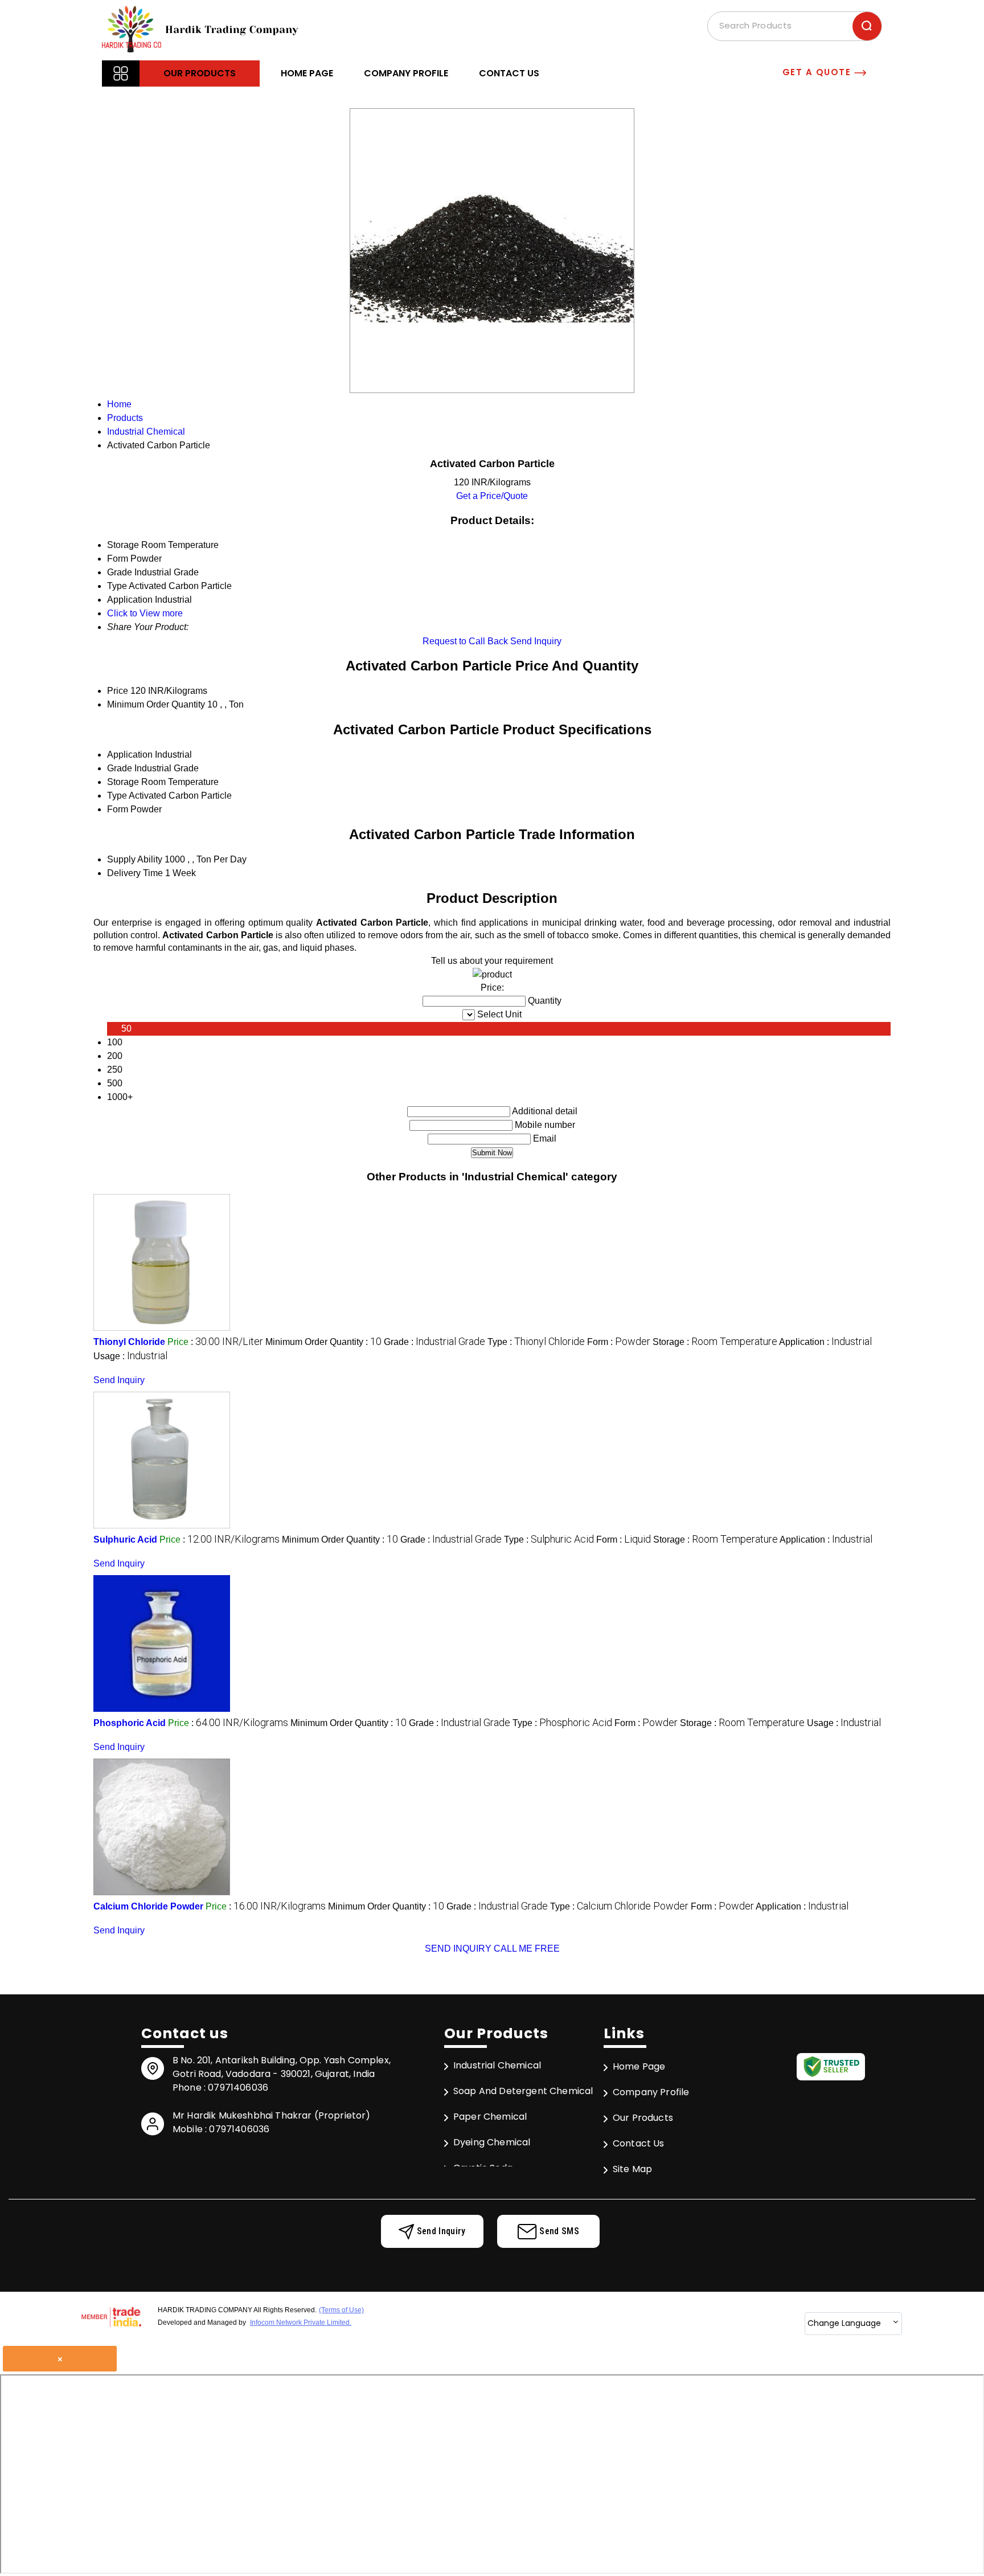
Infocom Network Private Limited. (301, 2323)
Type (117, 796)
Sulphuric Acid (125, 1540)
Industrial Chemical (497, 2065)
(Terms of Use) (341, 2310)
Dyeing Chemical (492, 2142)
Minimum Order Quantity (156, 704)
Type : (536, 1342)
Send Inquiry (536, 641)
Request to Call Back (465, 641)
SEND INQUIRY (458, 1949)
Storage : (715, 1342)
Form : (619, 1342)
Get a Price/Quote (492, 496)
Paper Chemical (490, 2117)
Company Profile (406, 73)
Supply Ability (135, 859)
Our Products (200, 73)
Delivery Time (135, 873)
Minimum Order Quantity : (323, 1342)
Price (118, 691)
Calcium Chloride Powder (148, 1906)
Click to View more (145, 613)
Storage (123, 782)
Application (130, 755)
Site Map (632, 2169)
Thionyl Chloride (129, 1342)
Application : (825, 1342)
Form (118, 809)
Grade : (434, 1342)
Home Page (307, 73)
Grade (120, 768)
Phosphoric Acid (130, 1723)
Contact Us (509, 73)
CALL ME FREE (527, 1949)
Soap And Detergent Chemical (523, 2091)
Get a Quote (818, 72)
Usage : (130, 1356)
